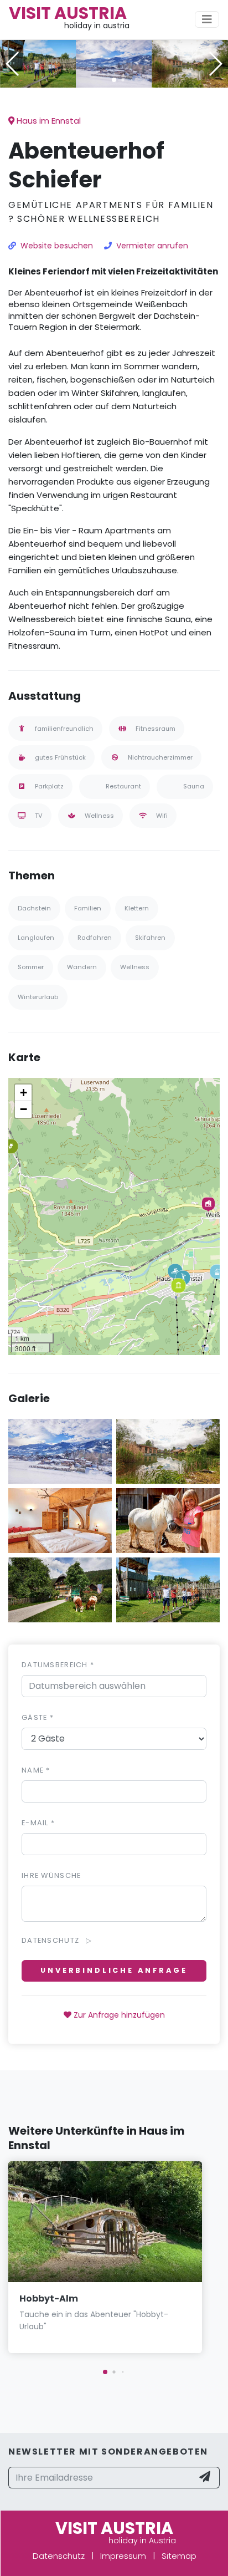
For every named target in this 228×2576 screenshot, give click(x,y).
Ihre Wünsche (51, 1875)
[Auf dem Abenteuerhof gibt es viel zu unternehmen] (190, 63)
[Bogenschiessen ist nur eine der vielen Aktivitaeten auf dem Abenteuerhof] (38, 63)
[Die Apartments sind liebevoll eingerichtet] (60, 1519)
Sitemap (179, 2556)
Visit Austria (68, 13)
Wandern (82, 967)
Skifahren (150, 938)
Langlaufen (36, 938)
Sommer (31, 967)
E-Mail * (38, 1823)
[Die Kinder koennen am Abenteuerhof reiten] (168, 1519)
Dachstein (34, 908)
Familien (88, 908)
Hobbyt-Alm (49, 2298)
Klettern (137, 908)
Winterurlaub (38, 997)
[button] (114, 80)
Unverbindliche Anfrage (114, 1970)
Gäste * (38, 1717)
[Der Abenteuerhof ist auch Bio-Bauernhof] (60, 1589)
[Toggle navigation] (207, 19)
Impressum (123, 2556)
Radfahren (95, 938)
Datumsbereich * (58, 1665)
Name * (36, 1770)
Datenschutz (59, 2556)
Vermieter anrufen (152, 246)
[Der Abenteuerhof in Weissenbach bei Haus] (114, 63)
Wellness (135, 967)
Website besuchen (57, 246)
